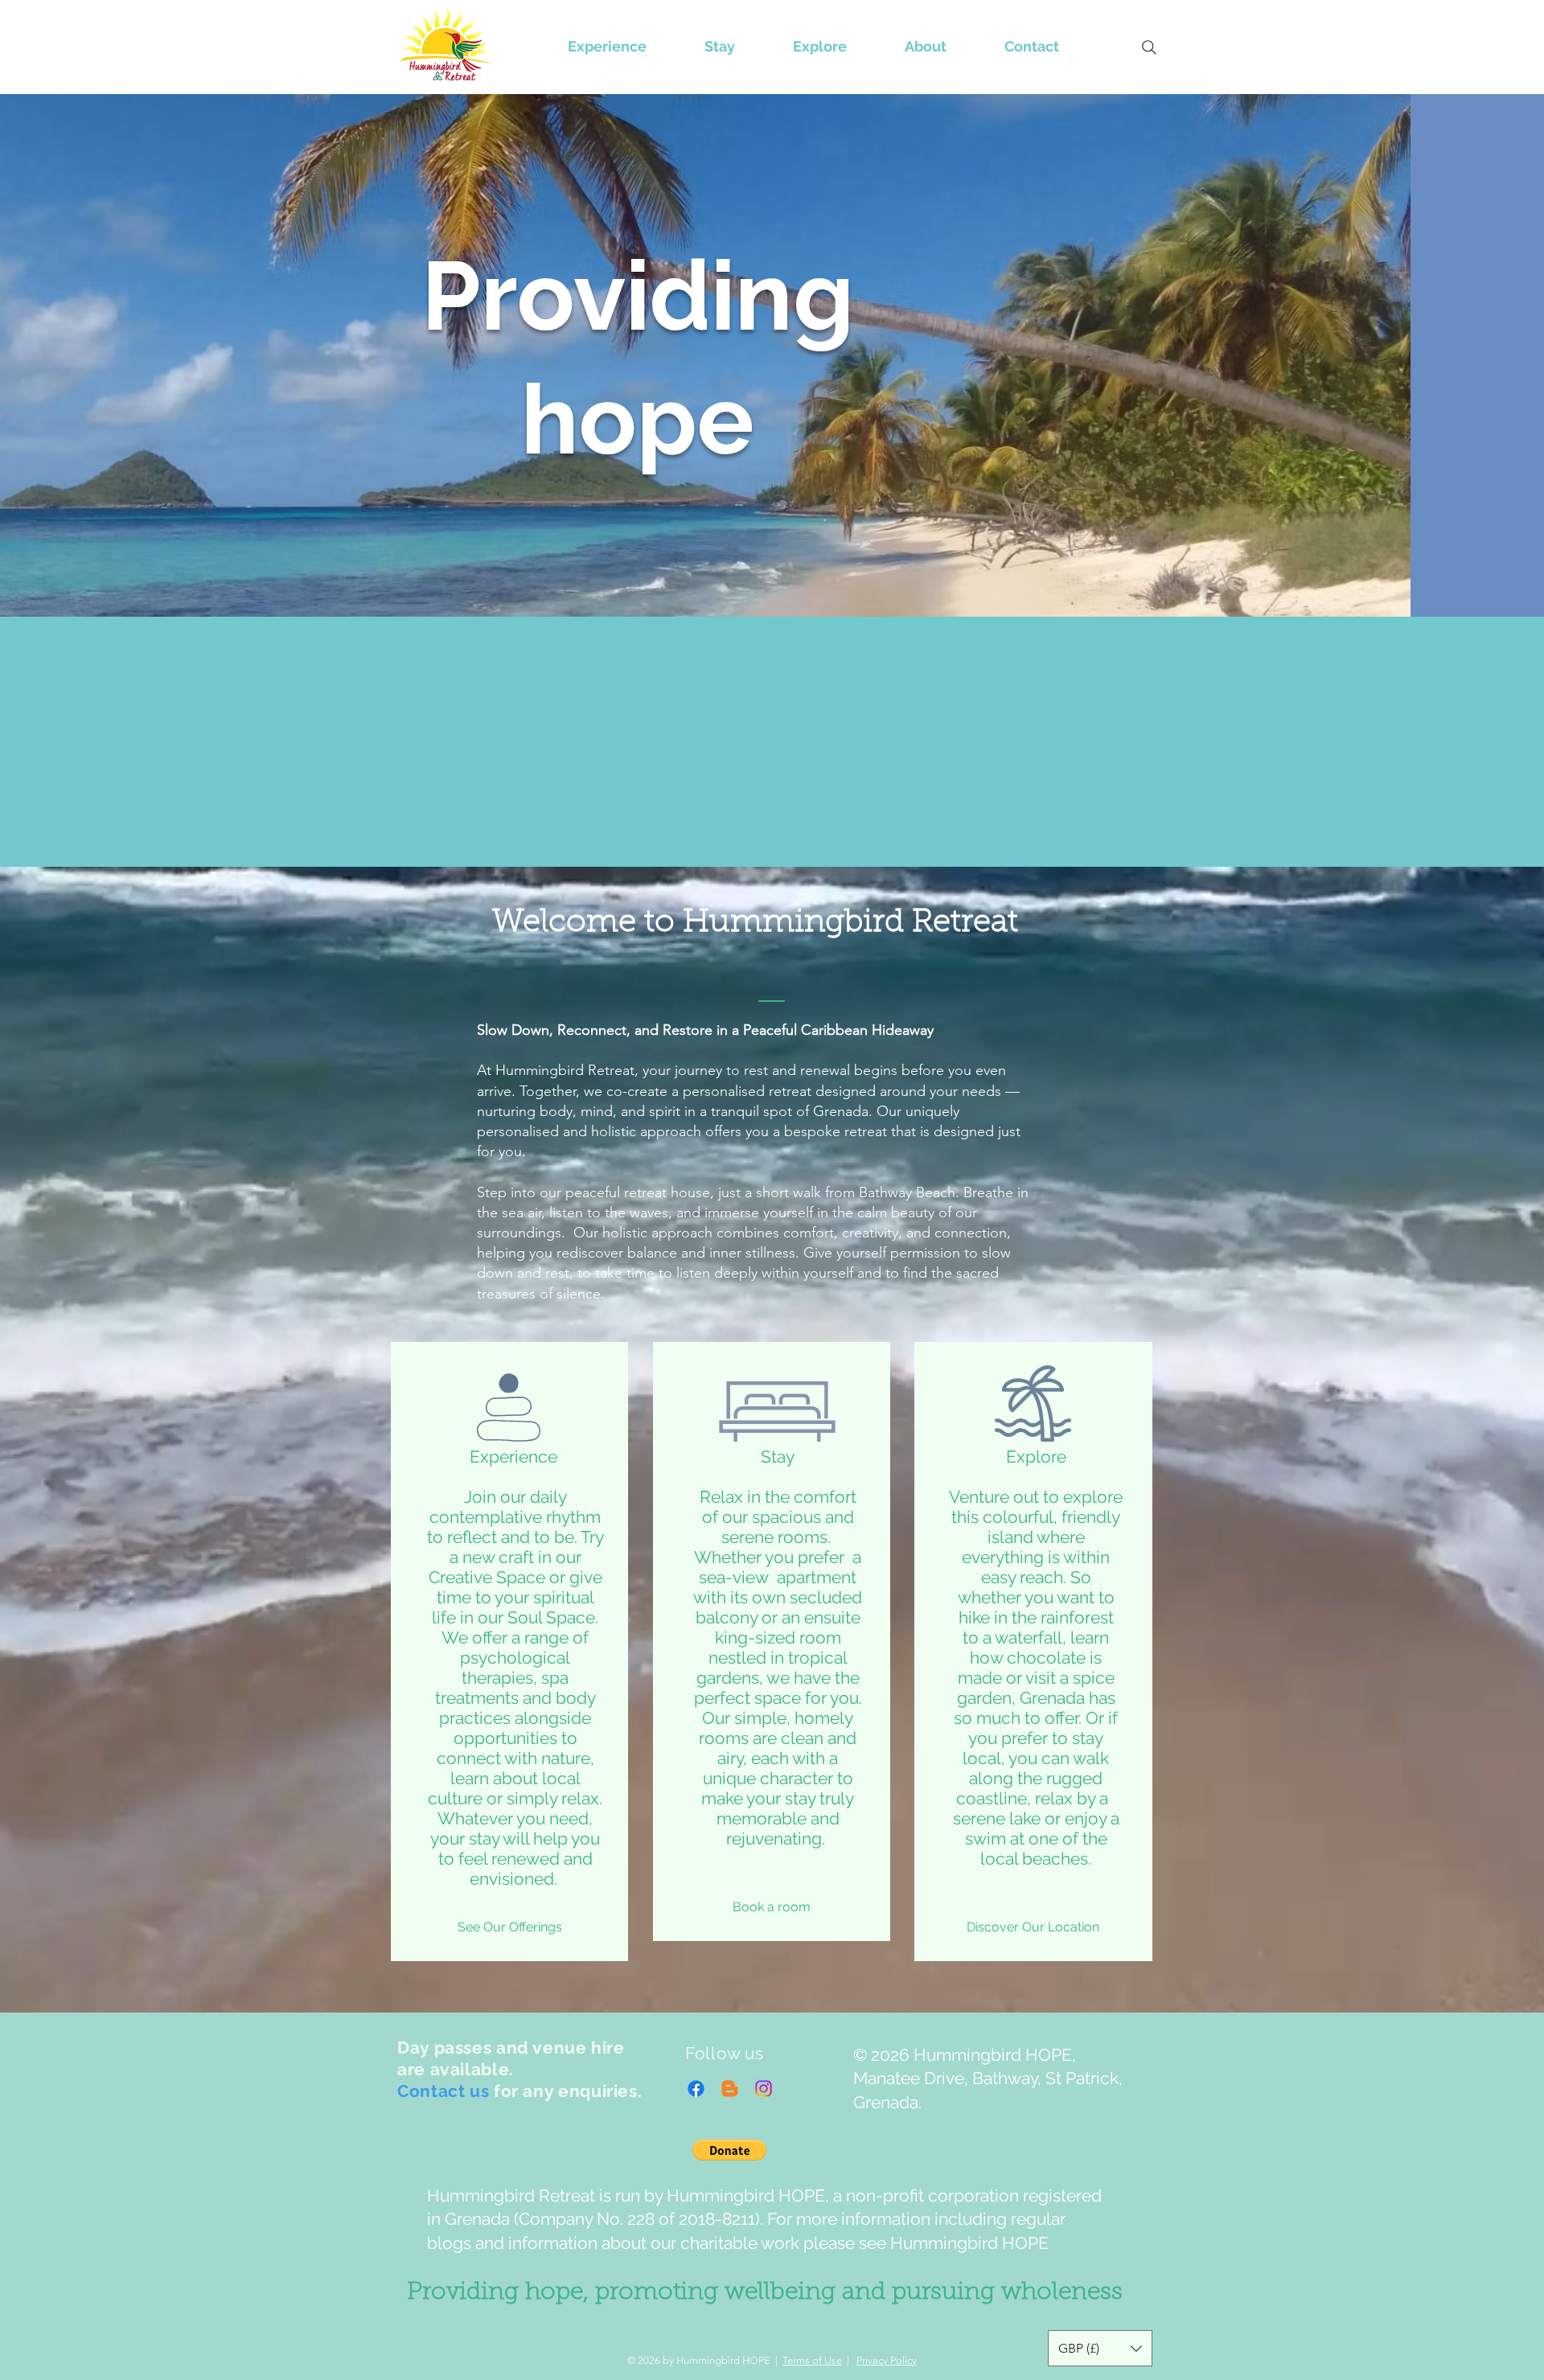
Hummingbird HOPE (969, 2243)
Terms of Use (812, 2360)
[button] (729, 2150)
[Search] (1149, 47)
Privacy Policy (887, 2360)
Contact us (443, 2091)
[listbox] (1100, 2348)
